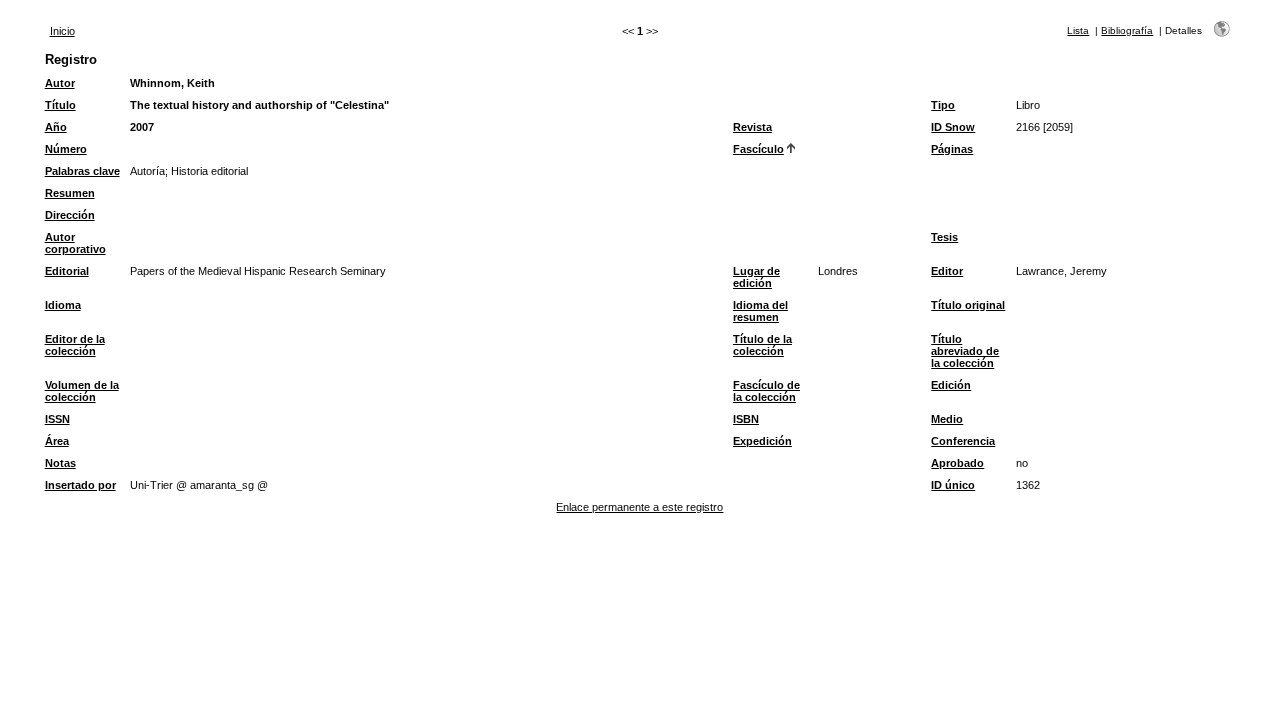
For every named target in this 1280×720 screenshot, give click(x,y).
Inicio (62, 31)
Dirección (70, 215)
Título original (968, 305)
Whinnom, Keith (172, 83)
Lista (1078, 30)
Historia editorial (209, 171)
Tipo (943, 105)
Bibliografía (1127, 30)
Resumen (70, 193)
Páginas (952, 149)
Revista (752, 127)
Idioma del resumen (760, 311)
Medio (947, 419)
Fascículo (758, 149)
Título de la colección (762, 345)
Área (57, 441)
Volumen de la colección (82, 391)
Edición (951, 385)
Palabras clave (82, 171)
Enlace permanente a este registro (639, 507)
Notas (60, 463)
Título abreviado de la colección (965, 351)
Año (56, 127)
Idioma (63, 305)
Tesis (944, 237)
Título (60, 105)
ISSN (57, 419)
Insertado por (80, 485)
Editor (947, 271)
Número (66, 149)
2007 (142, 127)
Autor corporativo (75, 243)
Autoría (147, 171)
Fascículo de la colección (766, 391)
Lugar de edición (756, 277)
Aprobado (957, 463)
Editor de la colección (75, 345)
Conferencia (963, 441)
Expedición (762, 441)
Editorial (67, 271)
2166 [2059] (1044, 127)
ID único (953, 485)
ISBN (746, 419)
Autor (60, 83)
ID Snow (953, 127)
